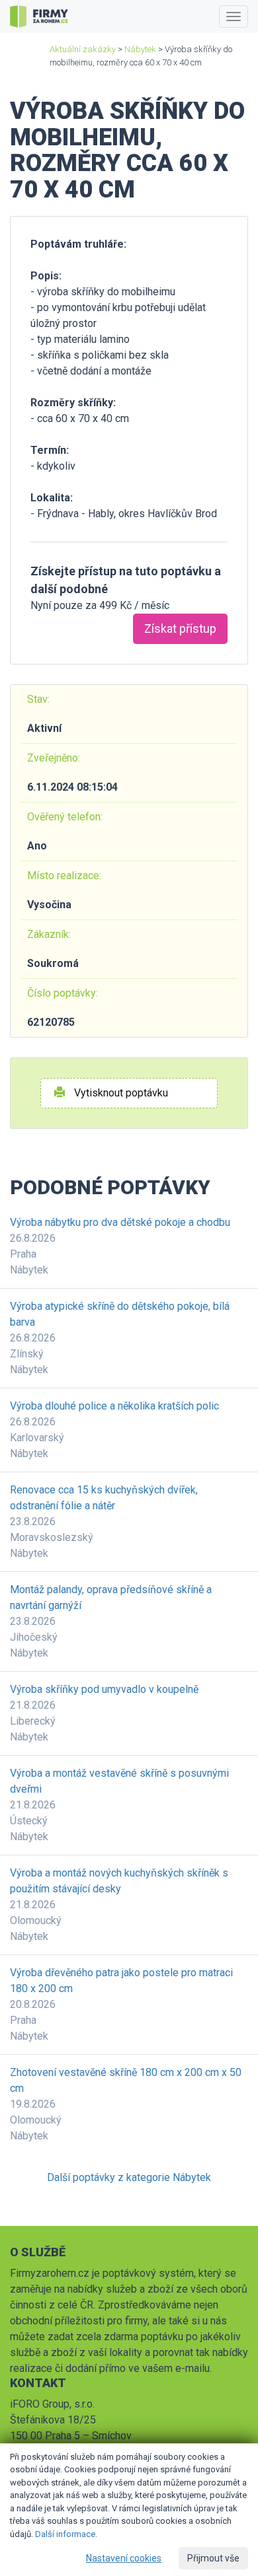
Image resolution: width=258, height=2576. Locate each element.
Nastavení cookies (124, 2558)
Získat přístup (180, 628)
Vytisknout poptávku (120, 1093)
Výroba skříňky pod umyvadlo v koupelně (104, 1689)
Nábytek (140, 49)
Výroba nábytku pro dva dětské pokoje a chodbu (120, 1222)
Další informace (65, 2534)
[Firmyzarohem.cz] (39, 17)
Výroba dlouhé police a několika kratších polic (114, 1406)
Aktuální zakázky (83, 49)
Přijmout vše (213, 2558)
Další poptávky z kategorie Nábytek (129, 2177)
